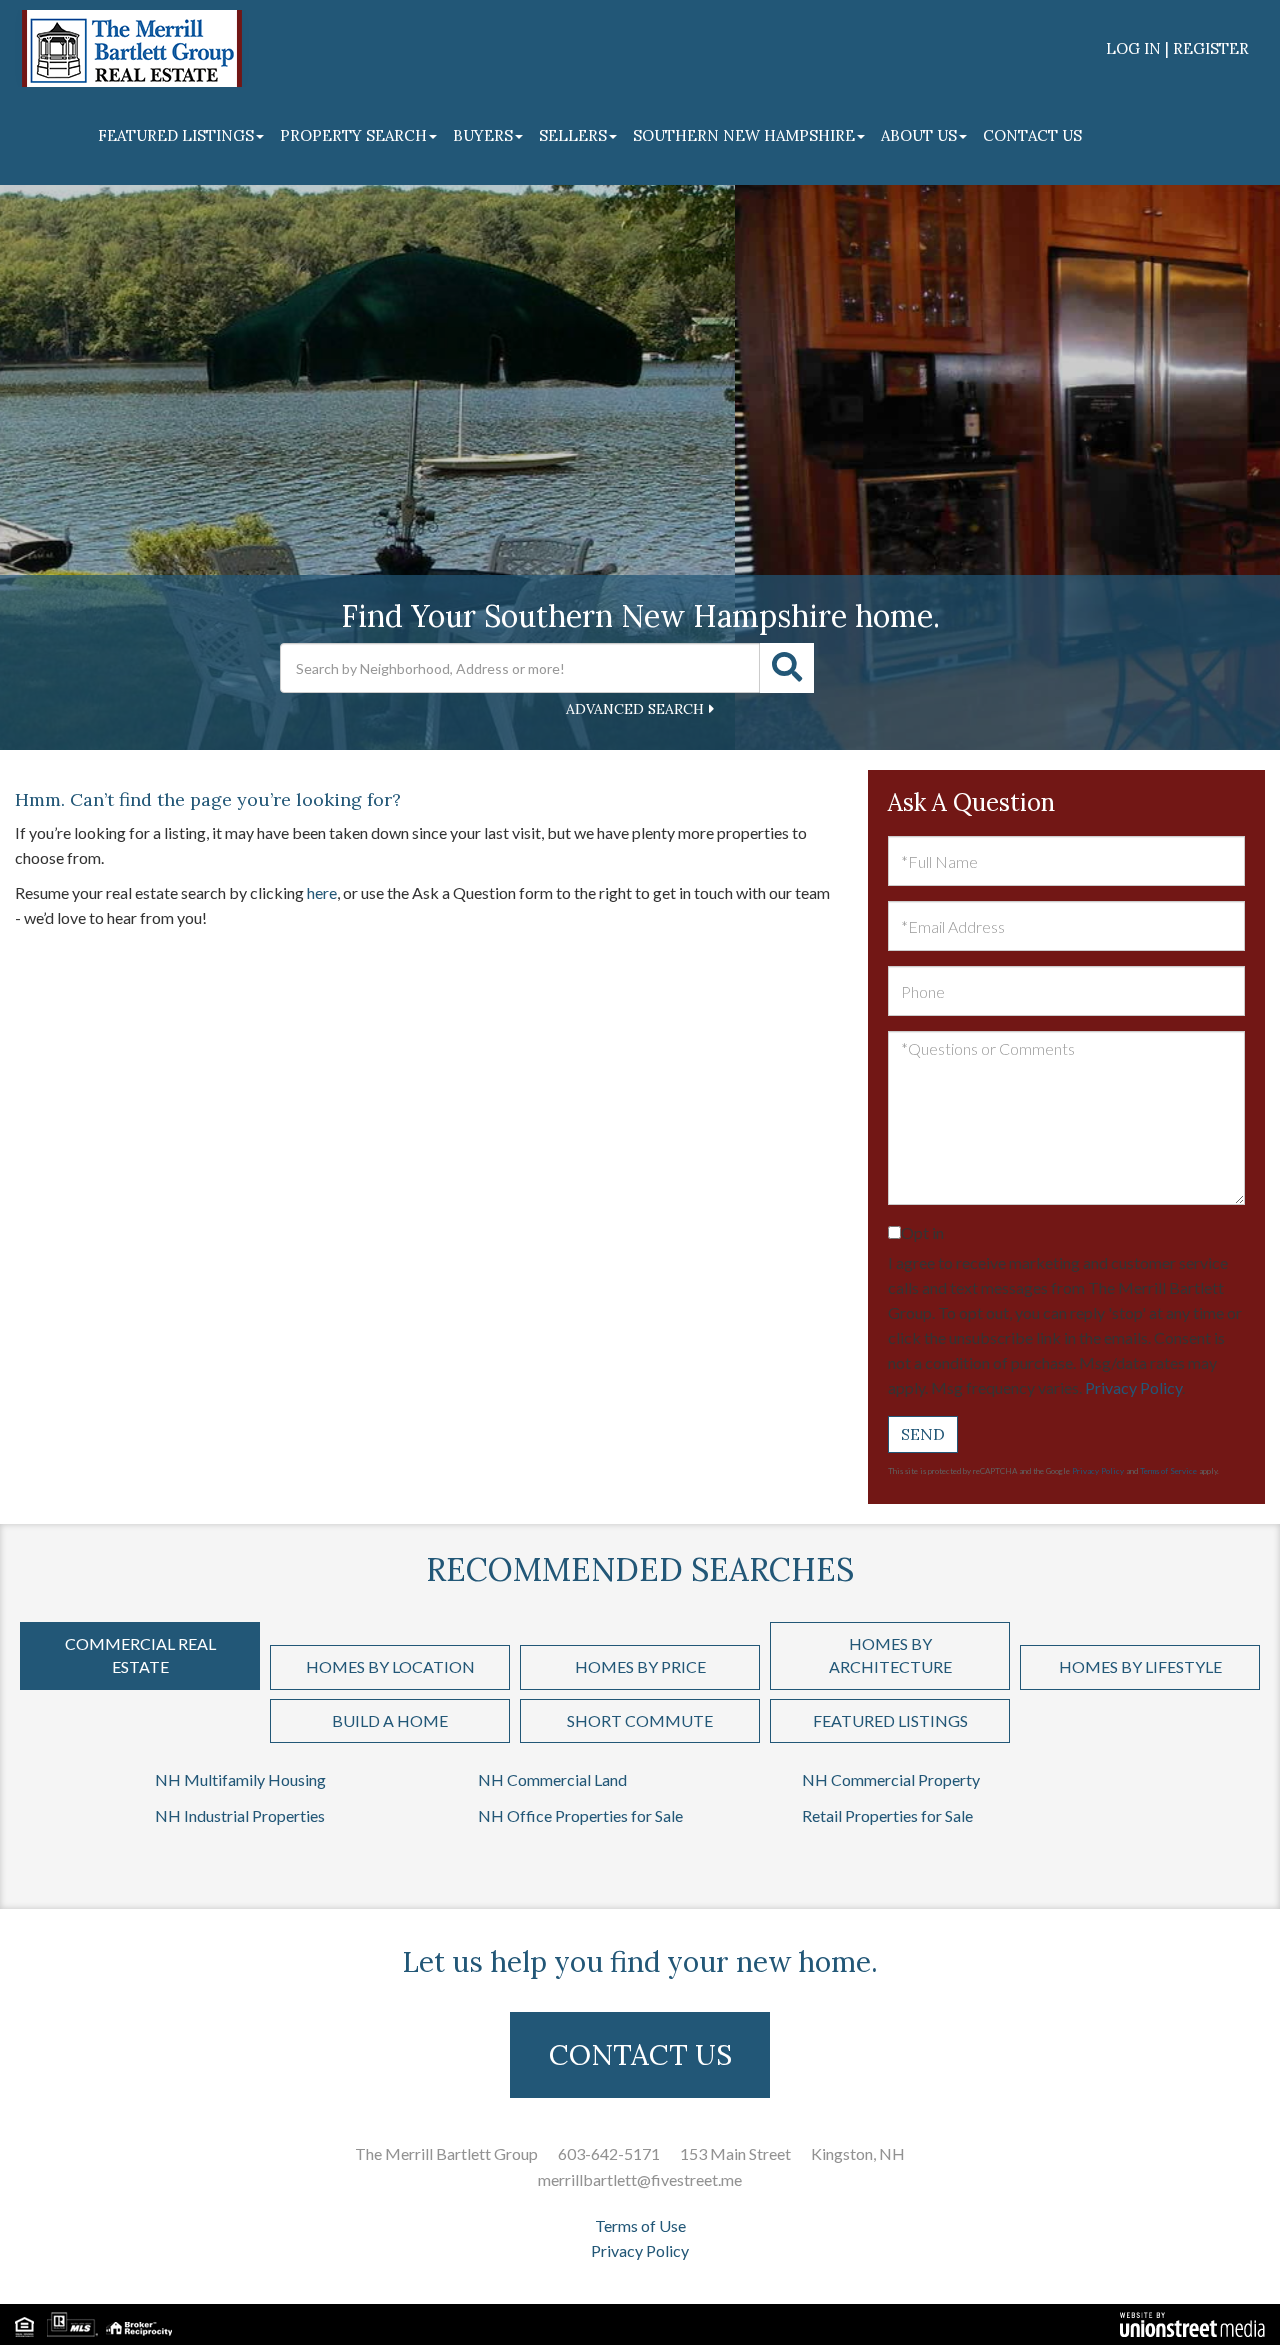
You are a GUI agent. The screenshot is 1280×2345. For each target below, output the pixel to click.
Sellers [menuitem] (573, 135)
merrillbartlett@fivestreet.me (640, 2179)
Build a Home (390, 1720)
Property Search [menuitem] (353, 135)
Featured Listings (890, 1720)
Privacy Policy (1133, 1387)
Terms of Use (640, 2225)
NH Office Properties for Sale (580, 1815)
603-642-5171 (609, 2153)
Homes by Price (640, 1666)
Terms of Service (1168, 1471)
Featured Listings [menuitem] (176, 135)
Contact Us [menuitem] (1032, 135)
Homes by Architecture (890, 1655)
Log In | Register (1177, 48)
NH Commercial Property (891, 1779)
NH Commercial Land (552, 1779)
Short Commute (640, 1720)
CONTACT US (640, 2055)
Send (923, 1434)
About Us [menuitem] (919, 135)
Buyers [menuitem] (483, 135)
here (322, 892)
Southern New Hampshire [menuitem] (744, 135)
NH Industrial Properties (240, 1815)
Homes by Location (390, 1666)
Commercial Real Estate (140, 1655)
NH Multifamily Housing (240, 1779)
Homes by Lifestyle (1140, 1666)
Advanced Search (635, 709)
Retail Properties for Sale (887, 1815)
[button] (787, 668)
